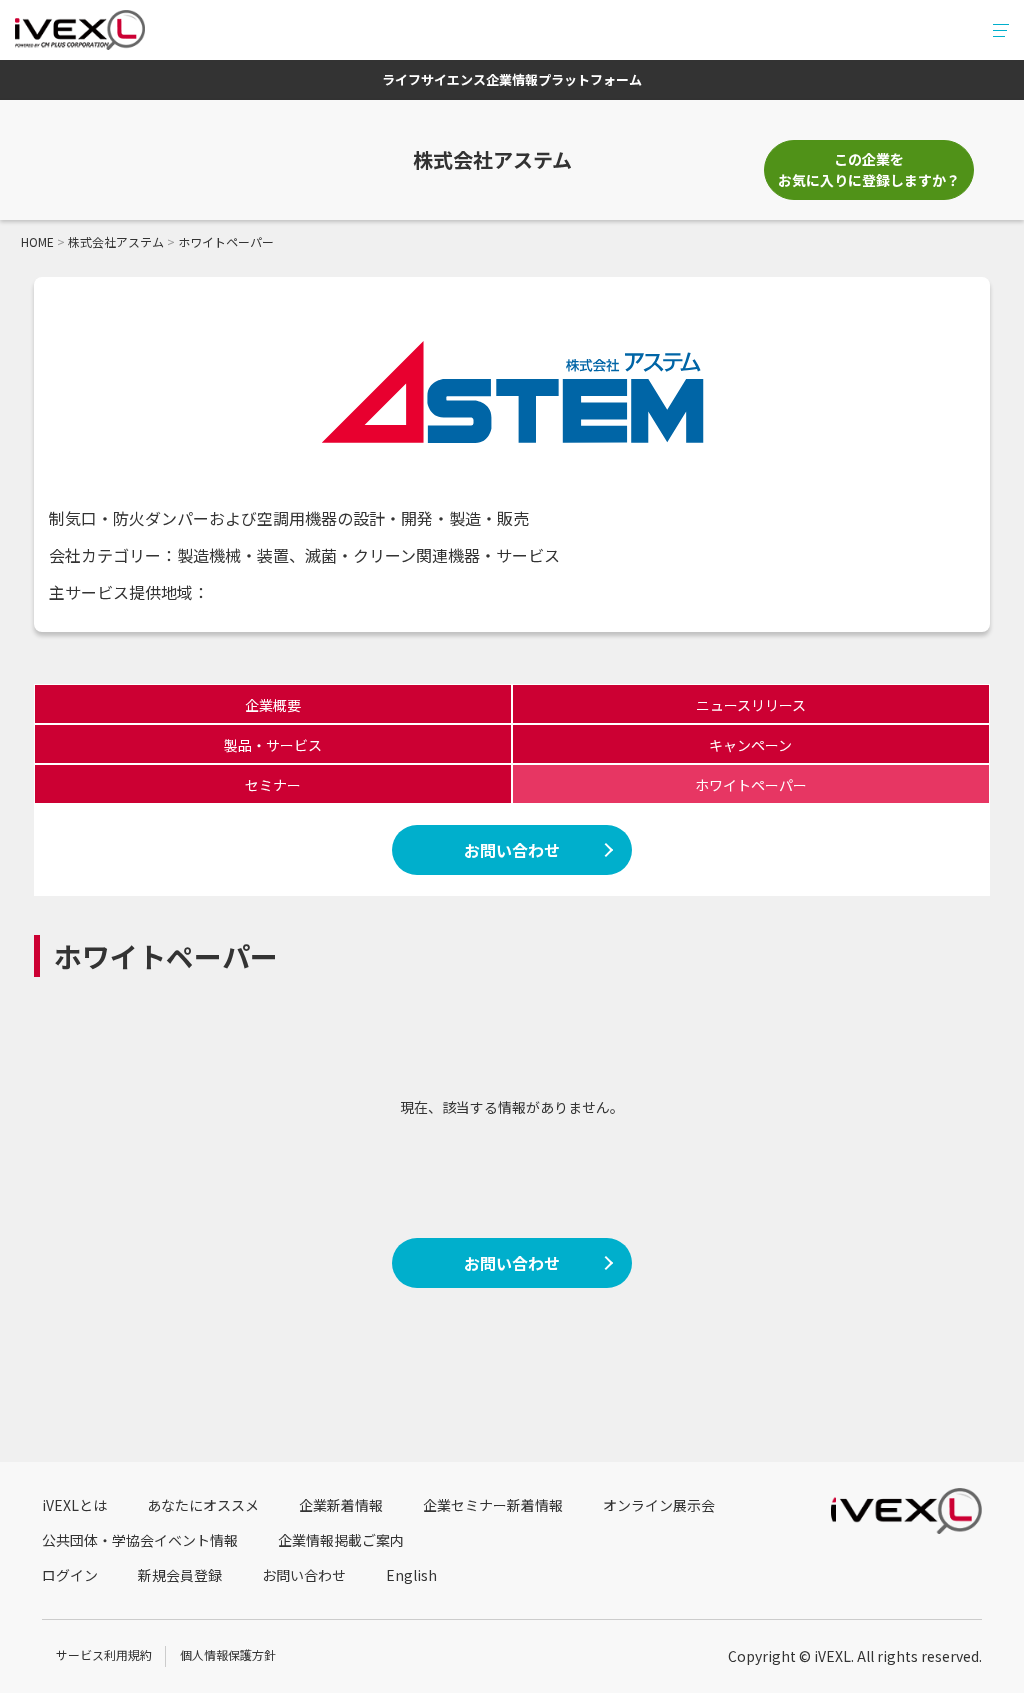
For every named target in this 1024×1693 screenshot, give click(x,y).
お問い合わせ (512, 850)
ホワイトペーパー (751, 785)
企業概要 (273, 705)
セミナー (273, 785)
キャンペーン (750, 745)
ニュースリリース (751, 705)
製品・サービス (273, 745)
